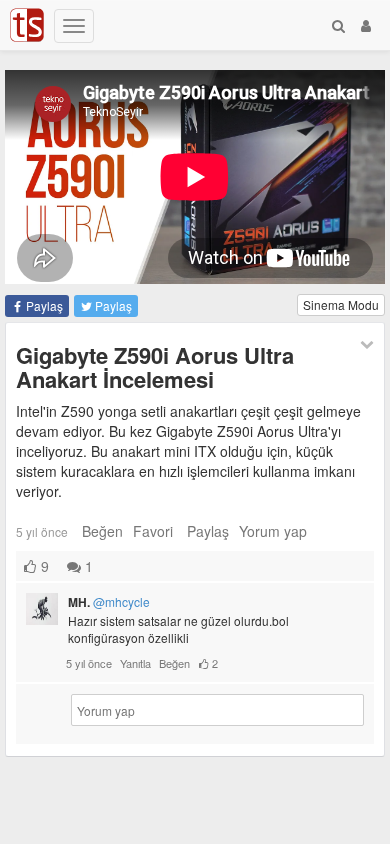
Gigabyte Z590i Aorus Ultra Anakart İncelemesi (155, 367)
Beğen (102, 531)
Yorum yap (273, 531)
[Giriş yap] (366, 25)
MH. (109, 602)
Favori (153, 531)
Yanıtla (135, 663)
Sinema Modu (341, 304)
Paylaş (43, 305)
